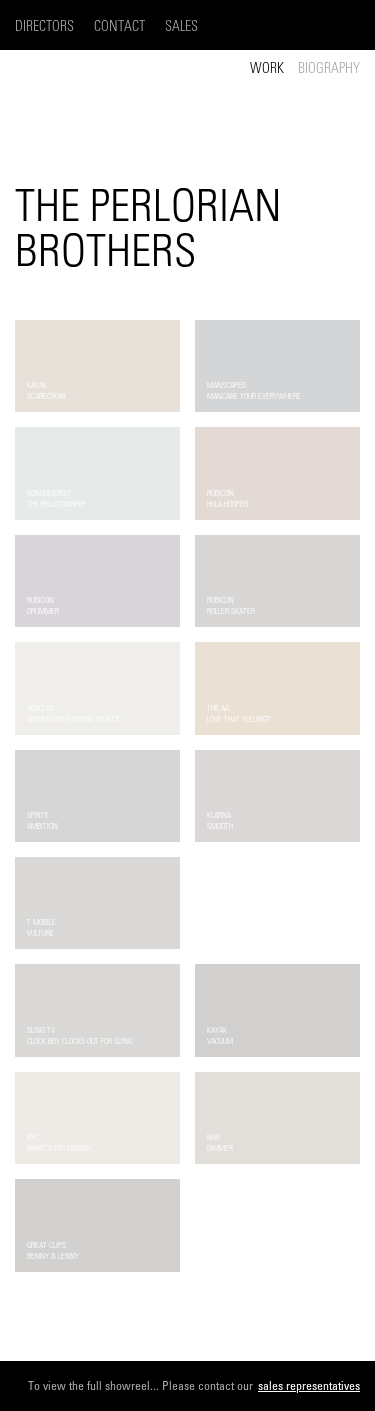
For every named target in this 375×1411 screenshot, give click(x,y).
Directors (44, 26)
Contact (119, 26)
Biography (329, 68)
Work (267, 68)
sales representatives (309, 1385)
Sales (181, 26)
